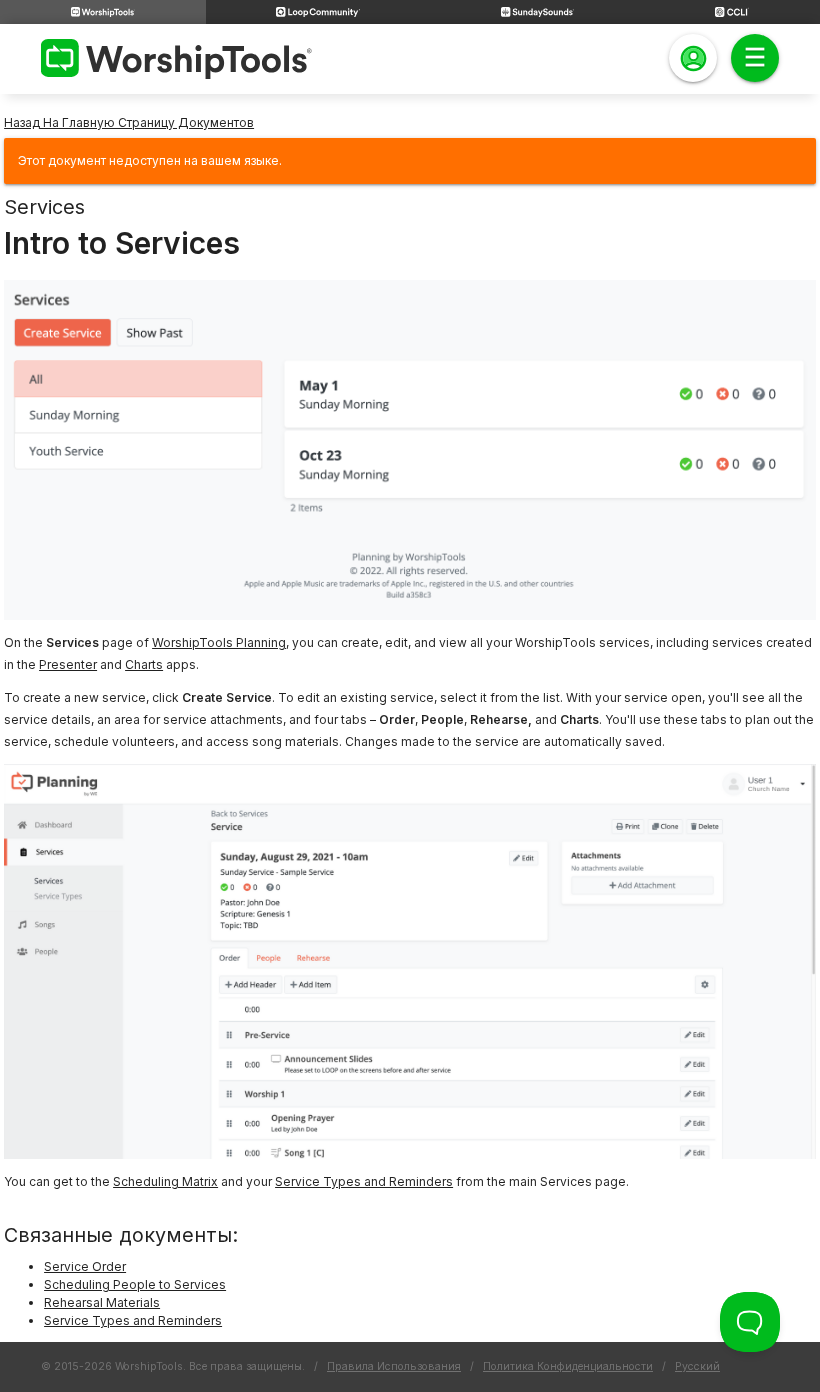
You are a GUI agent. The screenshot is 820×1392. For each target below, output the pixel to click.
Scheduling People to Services (135, 1284)
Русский (697, 1366)
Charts (144, 664)
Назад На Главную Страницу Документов (129, 122)
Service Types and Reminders (364, 1181)
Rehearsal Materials (102, 1302)
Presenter (68, 664)
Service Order (85, 1266)
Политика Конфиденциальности (568, 1366)
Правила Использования (394, 1366)
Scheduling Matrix (165, 1181)
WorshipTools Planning (219, 642)
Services (44, 207)
